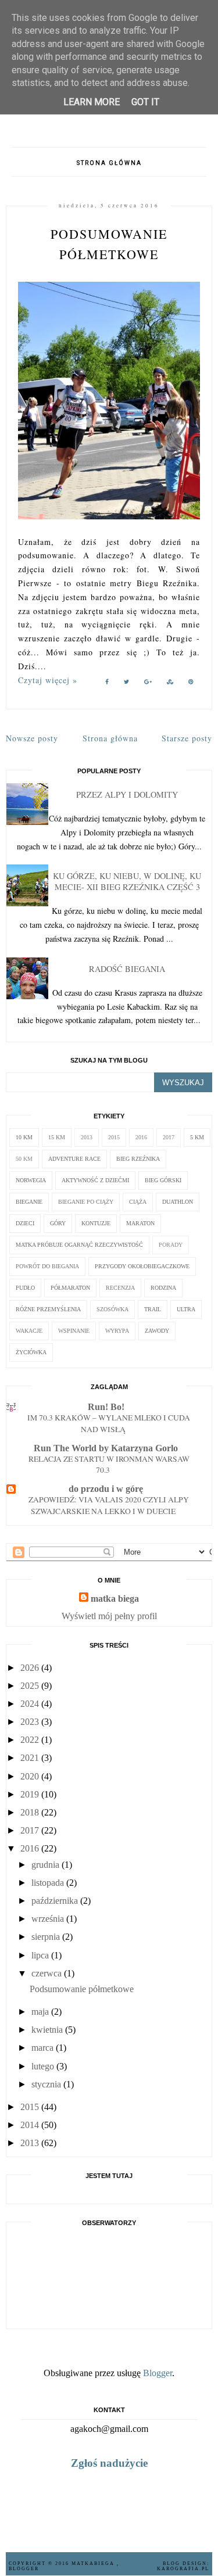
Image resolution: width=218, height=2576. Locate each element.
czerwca (47, 1973)
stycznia (46, 2084)
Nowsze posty (32, 738)
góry (58, 1223)
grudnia (45, 1865)
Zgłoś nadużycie (109, 2463)
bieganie (29, 1202)
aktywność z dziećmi (95, 1180)
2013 (87, 1137)
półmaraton (70, 1288)
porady (171, 1245)
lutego (43, 2066)
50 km (24, 1159)
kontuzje (96, 1223)
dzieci (25, 1223)
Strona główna (109, 163)
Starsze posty (187, 738)
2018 (30, 1812)
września (48, 1919)
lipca (40, 1955)
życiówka (31, 1352)
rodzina (163, 1288)
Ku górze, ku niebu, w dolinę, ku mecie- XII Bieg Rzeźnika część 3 (127, 881)
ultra (186, 1309)
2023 (30, 1722)
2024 (30, 1704)
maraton (140, 1223)
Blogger (158, 2373)
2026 (30, 1668)
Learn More (92, 102)
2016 (141, 1137)
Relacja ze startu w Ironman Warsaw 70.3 (109, 1465)
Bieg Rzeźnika (138, 1159)
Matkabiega (94, 2564)
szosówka (112, 1309)
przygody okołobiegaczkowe (142, 1266)
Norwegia (31, 1180)
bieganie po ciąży (86, 1202)
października (55, 1901)
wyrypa (117, 1331)
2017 (169, 1137)
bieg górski (163, 1180)
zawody (157, 1331)
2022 (30, 1740)
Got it (145, 102)
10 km (24, 1137)
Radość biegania (127, 969)
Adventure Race (74, 1159)
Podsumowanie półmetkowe (82, 1989)
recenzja (120, 1288)
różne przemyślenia (48, 1309)
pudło (25, 1288)
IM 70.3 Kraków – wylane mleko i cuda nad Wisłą (109, 1423)
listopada (48, 1883)
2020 (30, 1776)
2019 (30, 1794)
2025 (30, 1686)
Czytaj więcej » (48, 680)
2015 (114, 1137)
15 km (57, 1137)
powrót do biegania (47, 1266)
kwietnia (47, 2030)
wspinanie (74, 1331)
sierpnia (46, 1937)
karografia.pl (183, 2569)
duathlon (178, 1202)
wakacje (29, 1331)
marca (42, 2048)
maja (40, 2012)
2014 (30, 2125)
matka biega (115, 1599)
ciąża (138, 1202)
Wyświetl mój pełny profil (109, 1616)
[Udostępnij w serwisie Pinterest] (191, 684)
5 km (197, 1137)
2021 (30, 1758)
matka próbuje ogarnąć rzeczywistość (79, 1245)
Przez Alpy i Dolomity (127, 794)
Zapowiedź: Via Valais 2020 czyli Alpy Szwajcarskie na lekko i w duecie (109, 1505)
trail (153, 1309)
